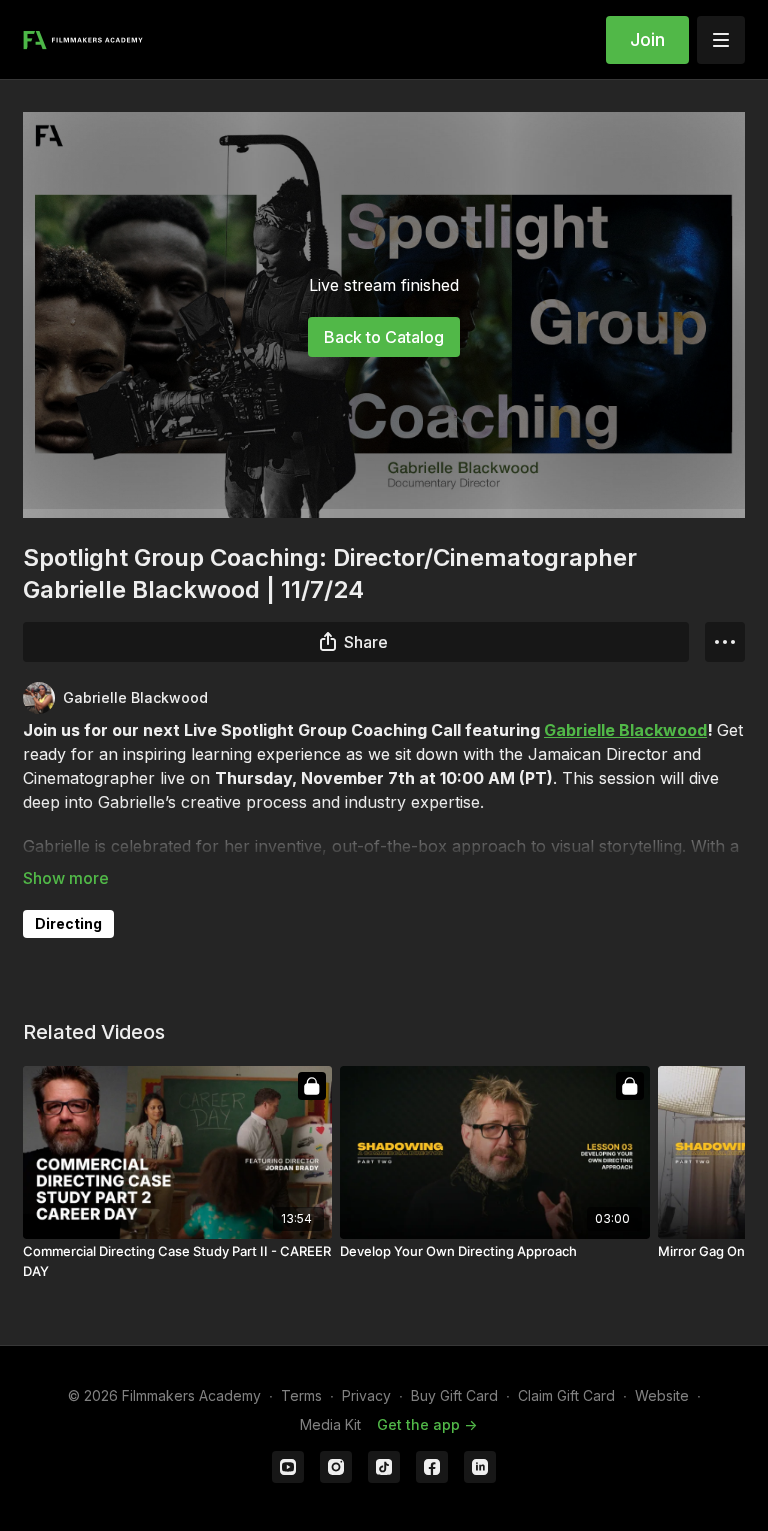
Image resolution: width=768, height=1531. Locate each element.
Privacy (366, 1395)
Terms (301, 1395)
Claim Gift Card (566, 1395)
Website (662, 1395)
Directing (68, 923)
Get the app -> (427, 1424)
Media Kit (330, 1424)
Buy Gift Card (454, 1395)
